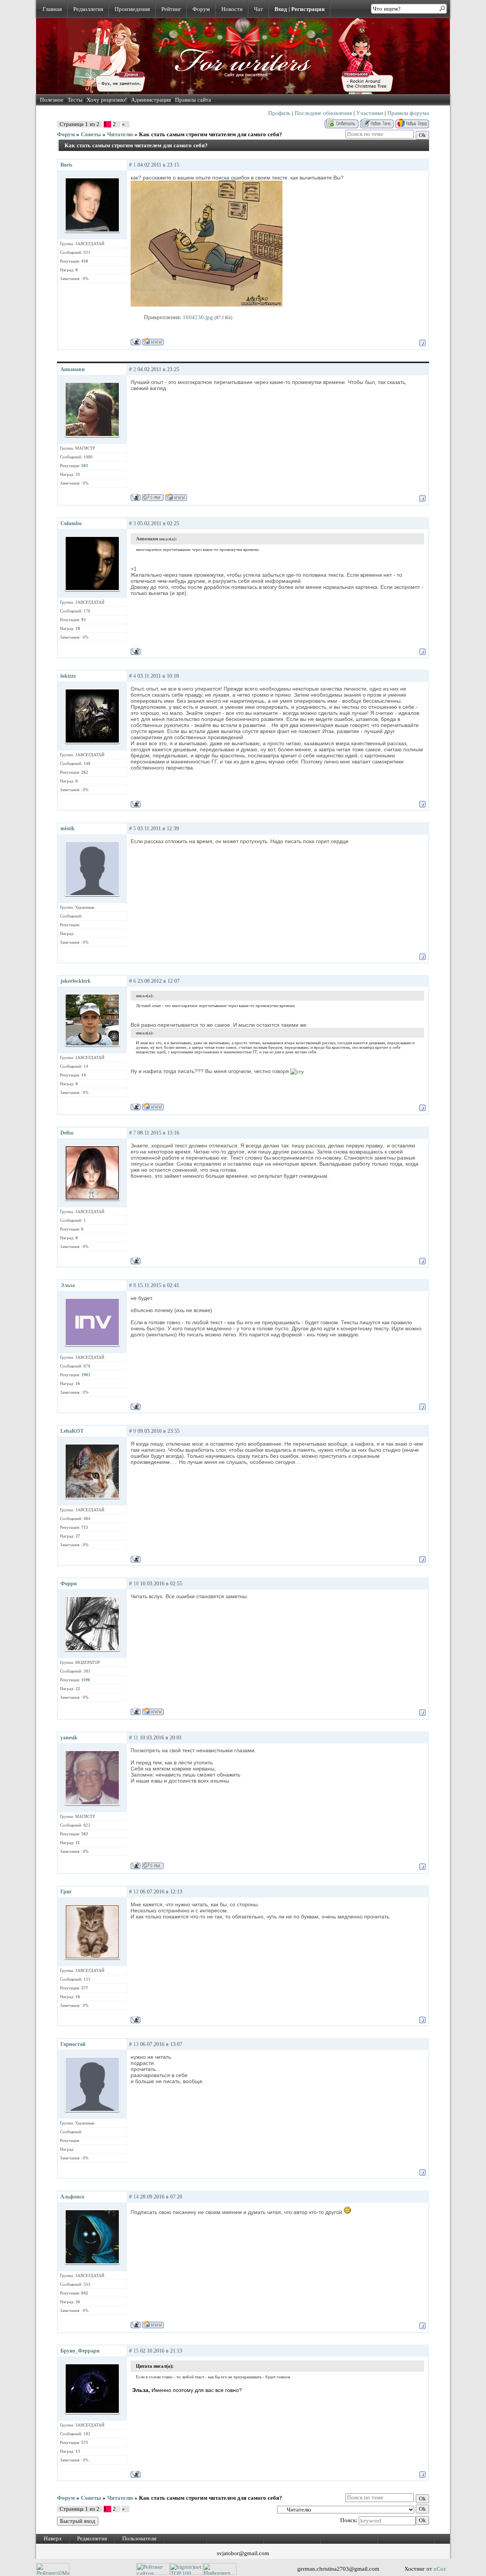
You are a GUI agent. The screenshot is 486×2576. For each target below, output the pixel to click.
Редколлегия (88, 9)
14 (136, 2197)
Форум (201, 9)
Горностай (73, 2044)
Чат (259, 9)
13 (136, 2044)
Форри (69, 1584)
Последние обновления (323, 113)
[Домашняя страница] (153, 342)
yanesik (69, 1738)
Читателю (120, 134)
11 (136, 1738)
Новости (232, 9)
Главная (52, 9)
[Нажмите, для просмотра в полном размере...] (207, 305)
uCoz (440, 2569)
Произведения (132, 9)
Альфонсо (72, 2197)
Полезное (52, 100)
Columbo (71, 523)
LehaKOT (72, 1431)
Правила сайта (193, 100)
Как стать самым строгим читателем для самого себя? (211, 134)
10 (136, 1584)
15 (136, 2351)
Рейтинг (171, 9)
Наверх (53, 2538)
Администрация (151, 100)
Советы (91, 134)
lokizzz (68, 676)
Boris (66, 165)
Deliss (67, 1133)
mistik (68, 829)
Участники (370, 113)
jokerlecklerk (76, 981)
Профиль (279, 113)
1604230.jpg (198, 317)
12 (136, 1892)
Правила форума (408, 113)
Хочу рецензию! (107, 100)
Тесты (75, 100)
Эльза (68, 1285)
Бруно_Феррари (80, 2351)
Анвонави (73, 369)
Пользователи (139, 2538)
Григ (66, 1892)
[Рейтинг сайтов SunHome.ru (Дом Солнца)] (153, 2573)
